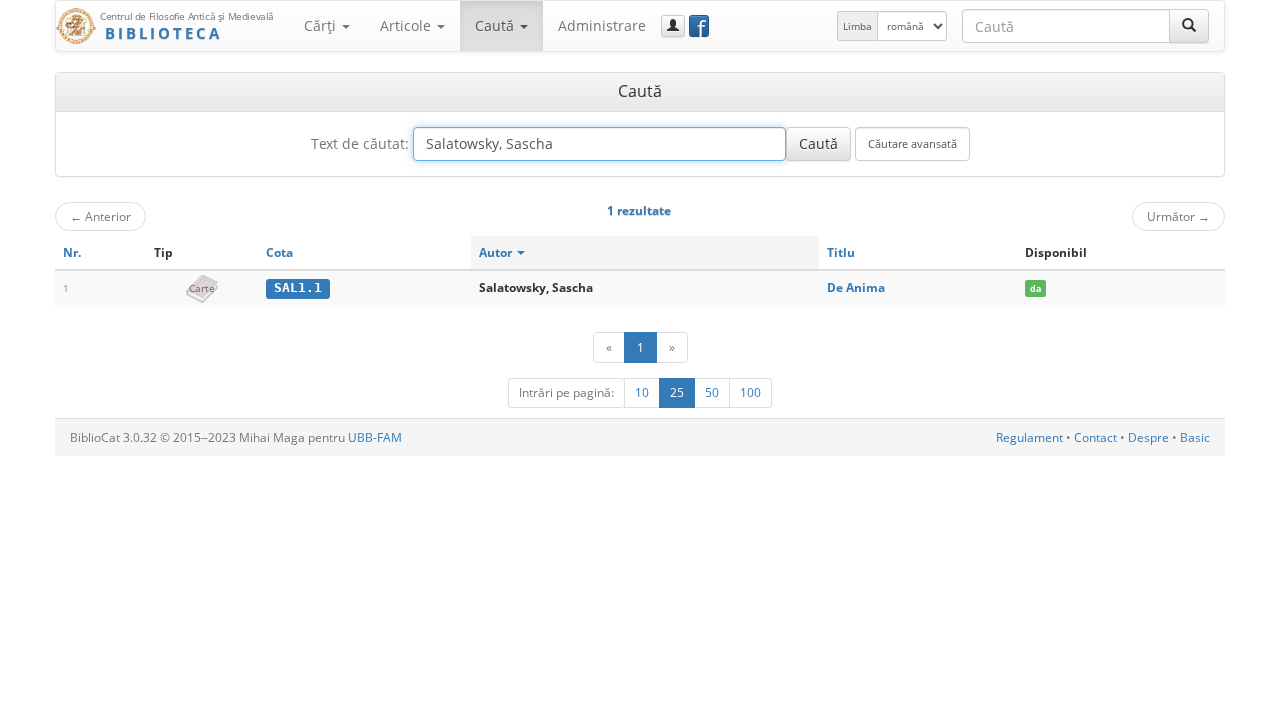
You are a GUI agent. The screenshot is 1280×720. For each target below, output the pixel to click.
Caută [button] (496, 25)
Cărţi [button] (322, 25)
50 (712, 392)
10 (642, 392)
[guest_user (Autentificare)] (673, 26)
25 (677, 392)
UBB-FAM (375, 437)
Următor (1178, 216)
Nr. (72, 252)
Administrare (602, 25)
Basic (1195, 437)
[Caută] (1189, 26)
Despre (1148, 437)
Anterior (100, 216)
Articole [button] (407, 25)
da (1035, 288)
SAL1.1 (298, 287)
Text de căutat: (360, 143)
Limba (857, 26)
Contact (1095, 437)
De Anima (856, 287)
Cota (279, 252)
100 (750, 392)
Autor (497, 252)
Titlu (841, 252)
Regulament (1029, 437)
